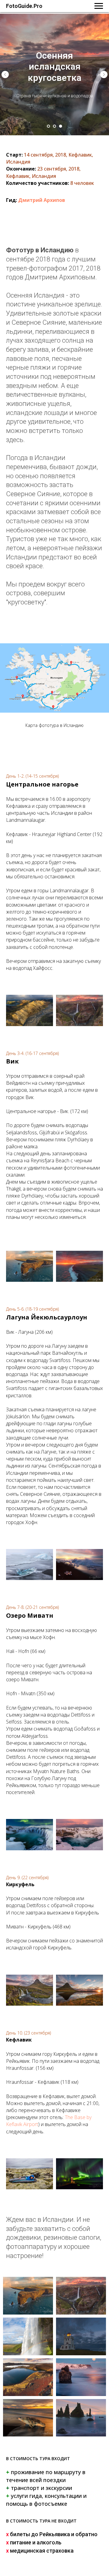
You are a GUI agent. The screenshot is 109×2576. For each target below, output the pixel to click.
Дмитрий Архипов (42, 200)
